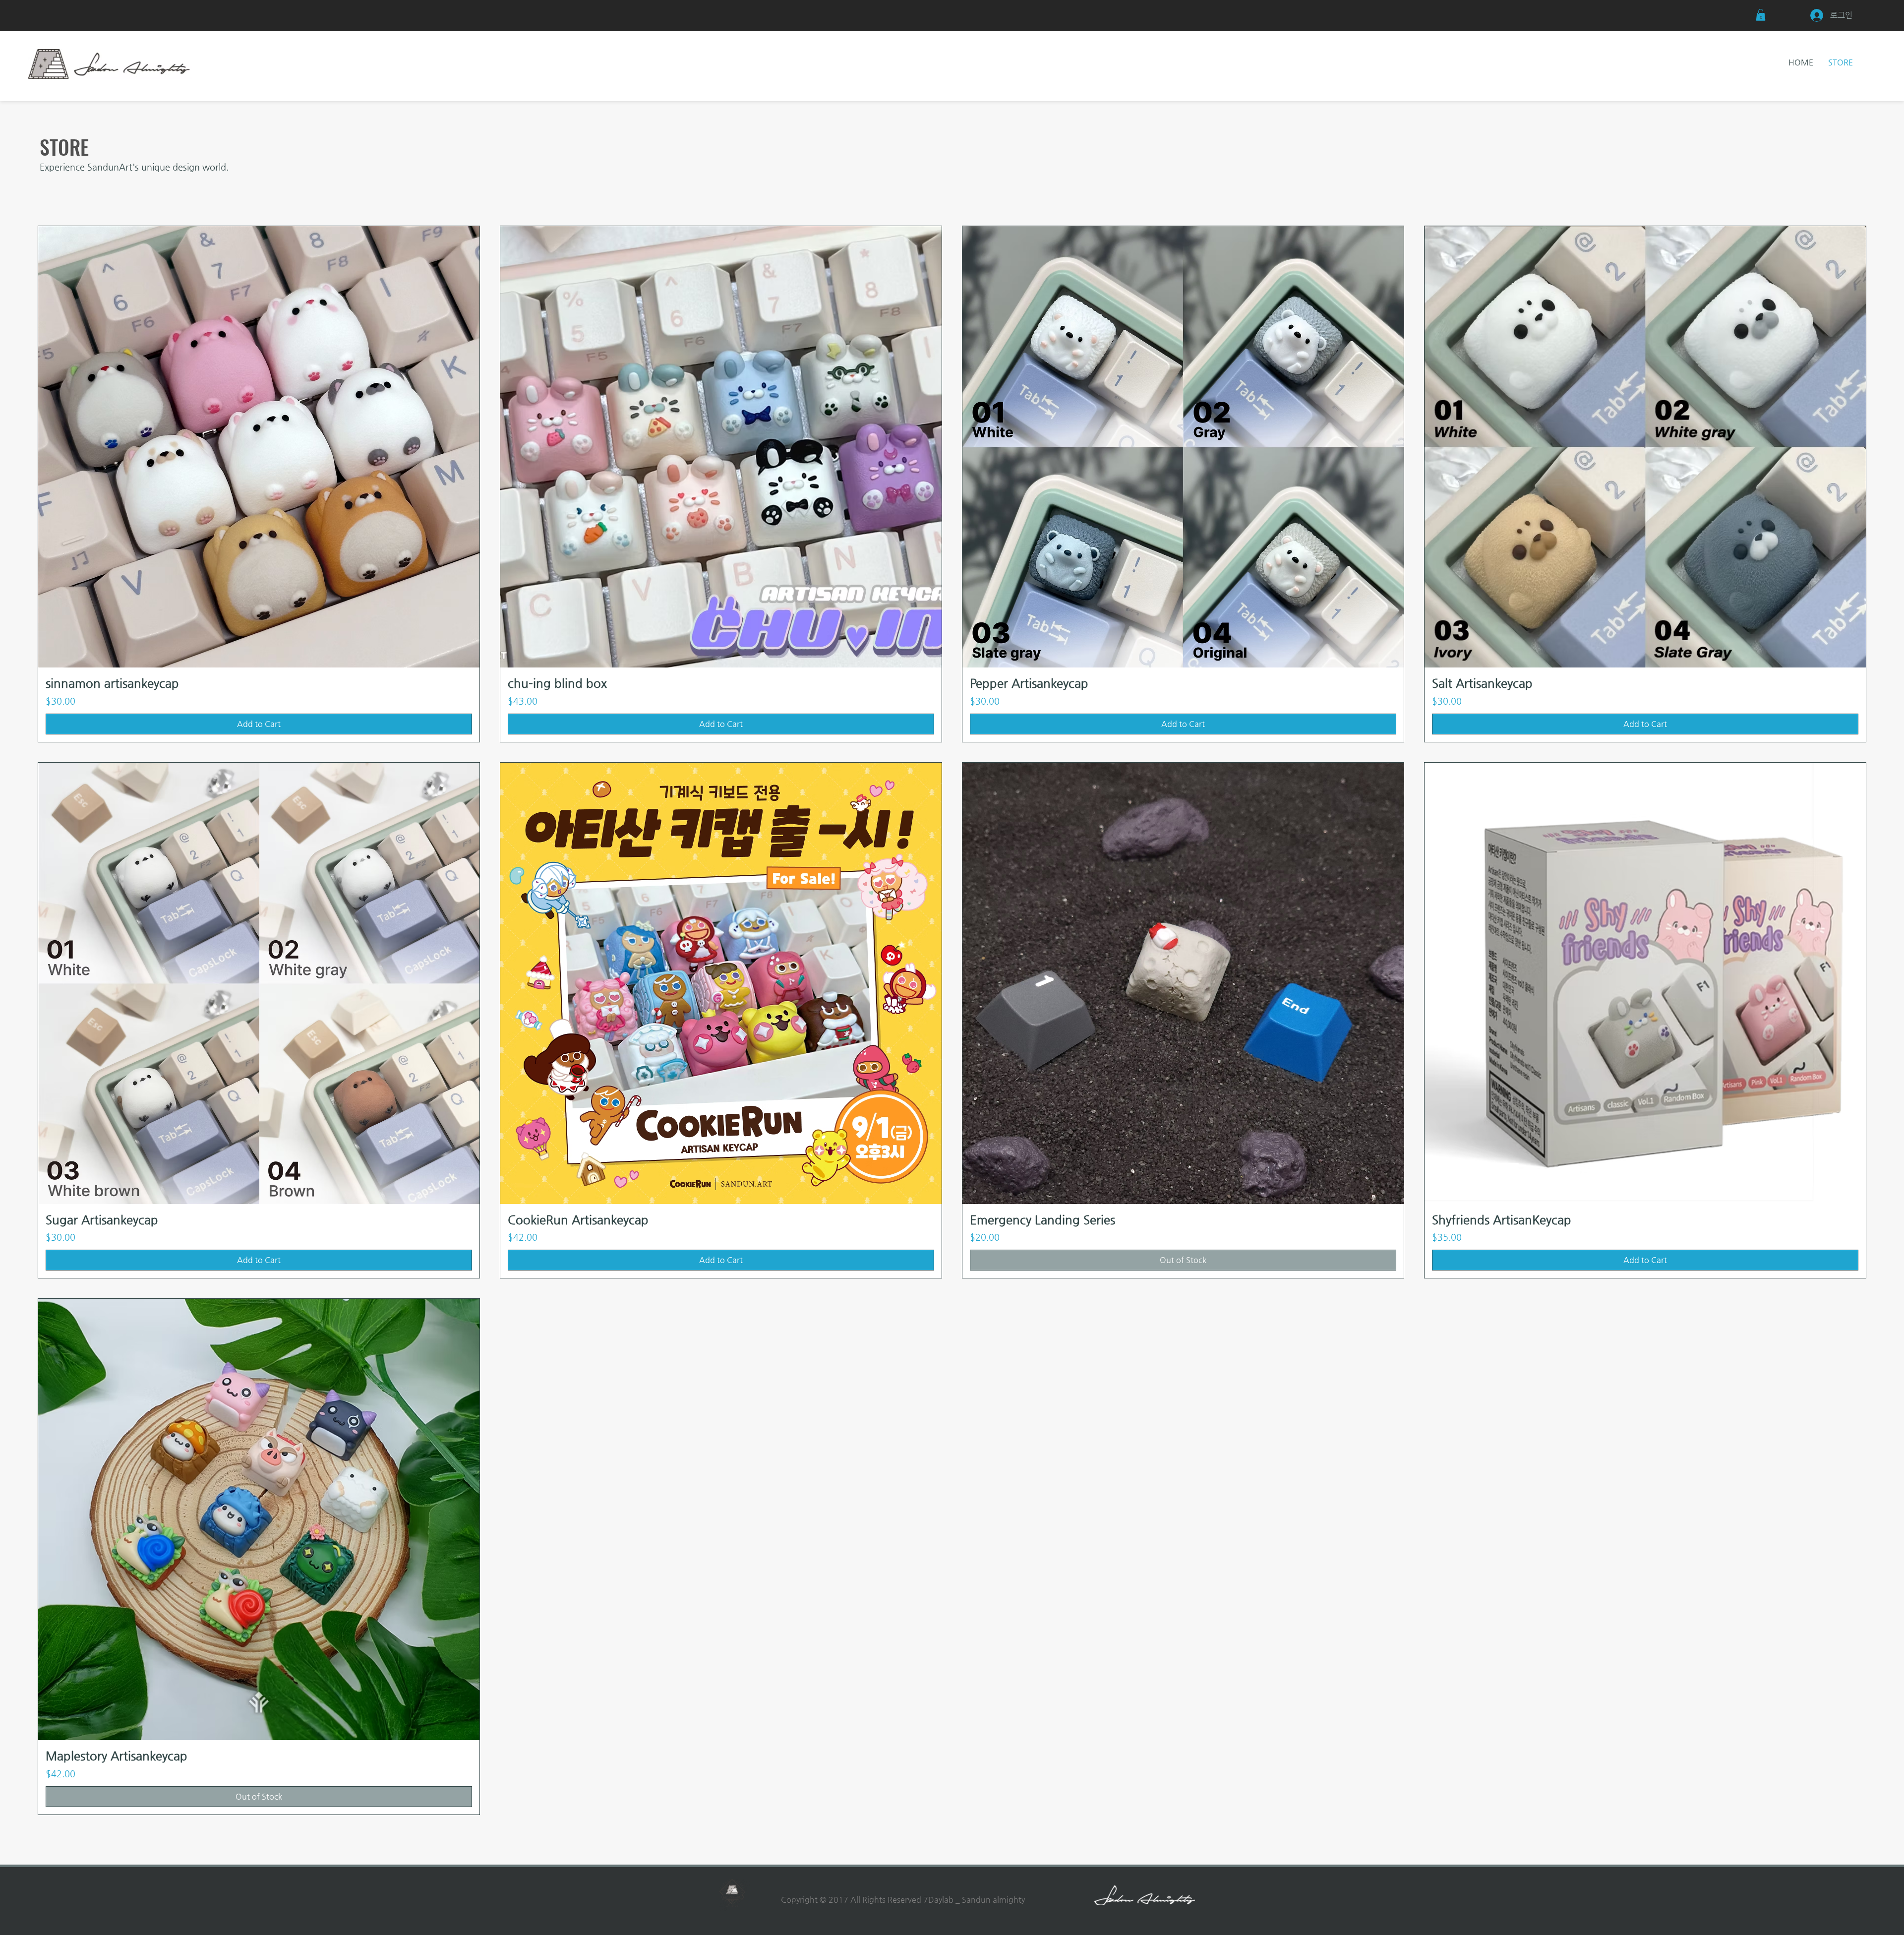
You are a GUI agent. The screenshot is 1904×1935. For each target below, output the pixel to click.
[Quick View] (259, 447)
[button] (1761, 15)
